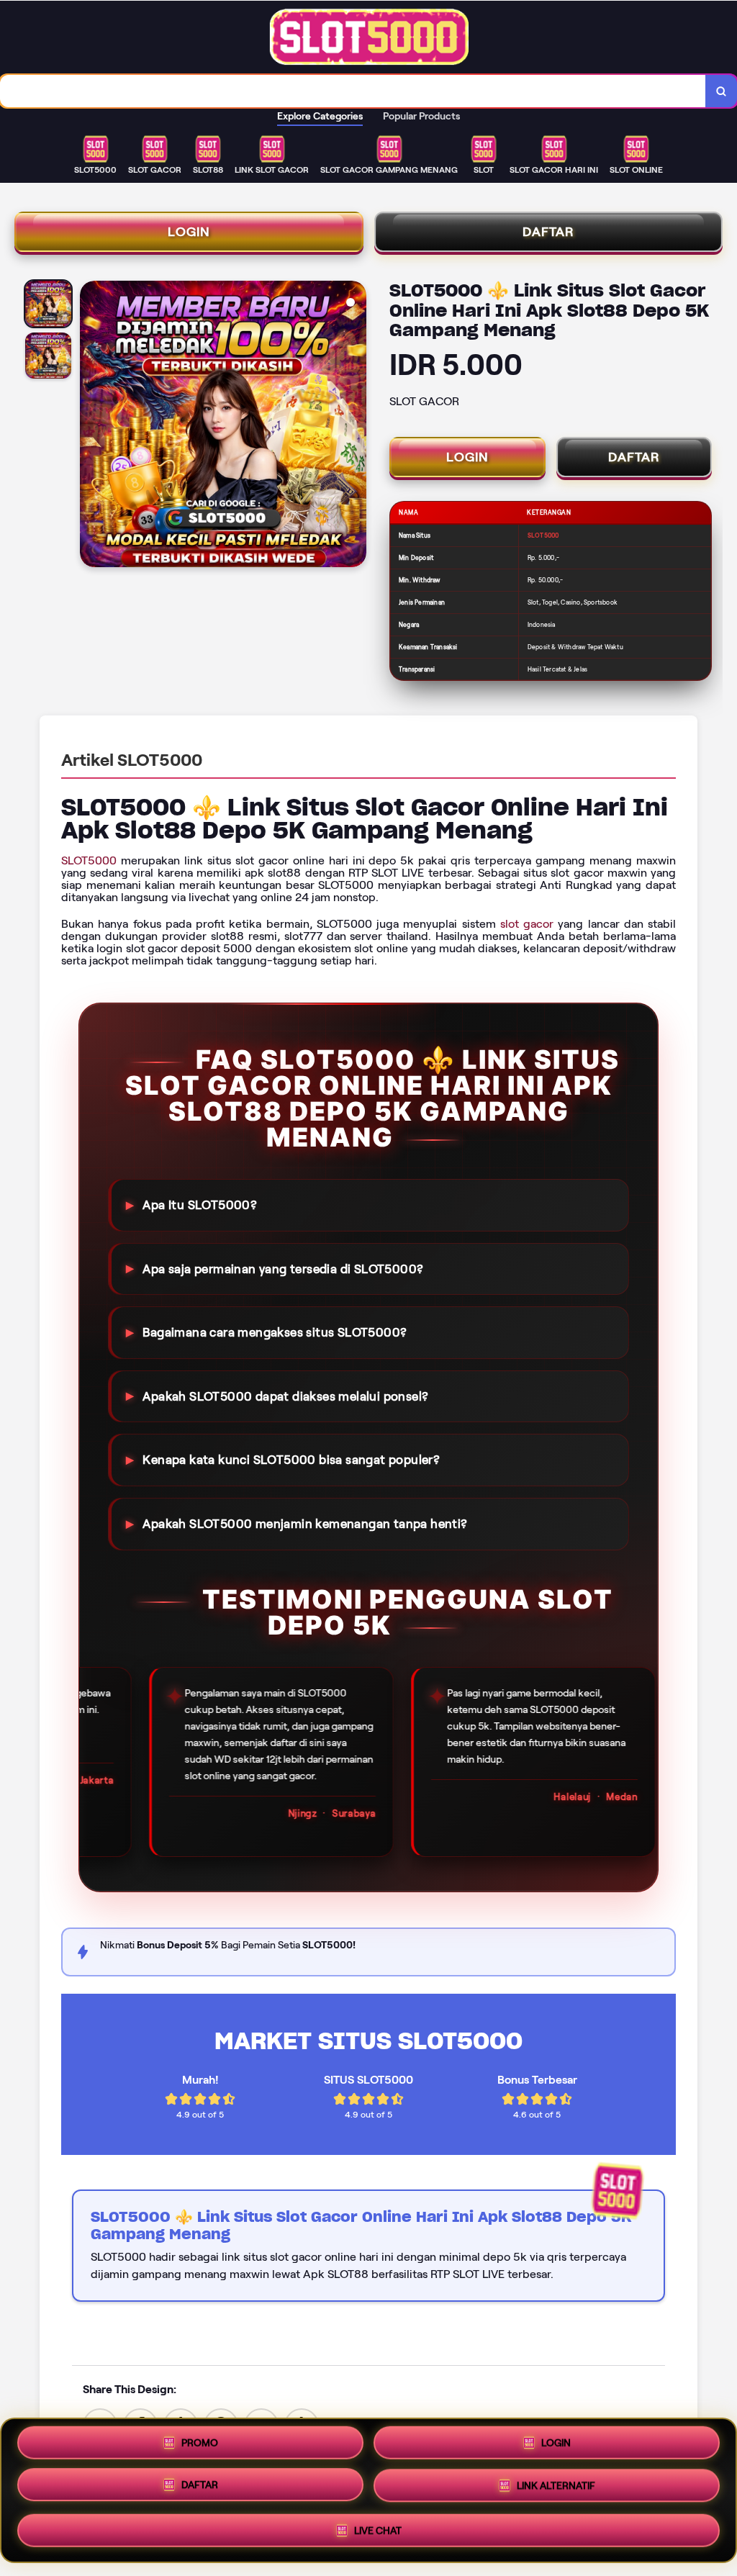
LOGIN (189, 232)
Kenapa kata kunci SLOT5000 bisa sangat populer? (291, 1460)
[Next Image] (355, 426)
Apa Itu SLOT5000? (200, 1205)
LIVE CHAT (378, 2531)
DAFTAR (548, 232)
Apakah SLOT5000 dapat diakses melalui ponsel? (285, 1396)
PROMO (200, 2445)
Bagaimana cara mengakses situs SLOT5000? (275, 1332)
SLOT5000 (89, 860)
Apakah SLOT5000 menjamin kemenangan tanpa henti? (305, 1524)
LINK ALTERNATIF (556, 2490)
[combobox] (353, 91)
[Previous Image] (91, 426)
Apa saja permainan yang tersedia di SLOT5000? (283, 1268)
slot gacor (527, 924)
